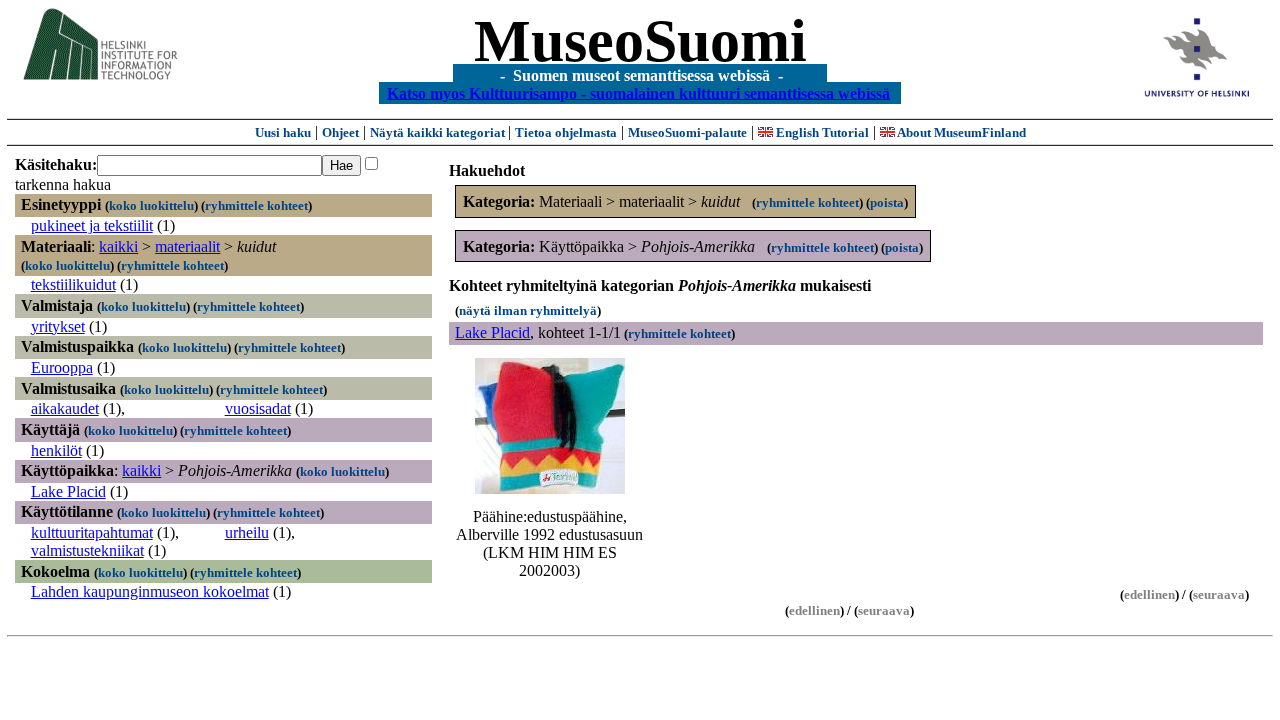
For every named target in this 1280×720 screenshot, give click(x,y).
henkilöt (56, 450)
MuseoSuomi (640, 41)
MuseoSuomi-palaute (687, 132)
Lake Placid (68, 491)
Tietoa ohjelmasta (566, 132)
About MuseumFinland (960, 132)
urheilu (247, 532)
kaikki (118, 246)
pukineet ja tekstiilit (92, 225)
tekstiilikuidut (73, 284)
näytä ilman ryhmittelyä (528, 310)
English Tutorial (821, 132)
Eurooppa (62, 367)
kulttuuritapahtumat (92, 532)
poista (887, 202)
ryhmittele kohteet (256, 205)
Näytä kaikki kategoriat (439, 132)
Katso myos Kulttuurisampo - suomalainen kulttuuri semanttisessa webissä (638, 92)
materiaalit (187, 246)
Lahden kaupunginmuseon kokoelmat (150, 591)
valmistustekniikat (87, 550)
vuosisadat (258, 408)
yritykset (58, 326)
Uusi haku (283, 132)
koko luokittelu (151, 205)
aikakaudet (65, 408)
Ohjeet (340, 132)
